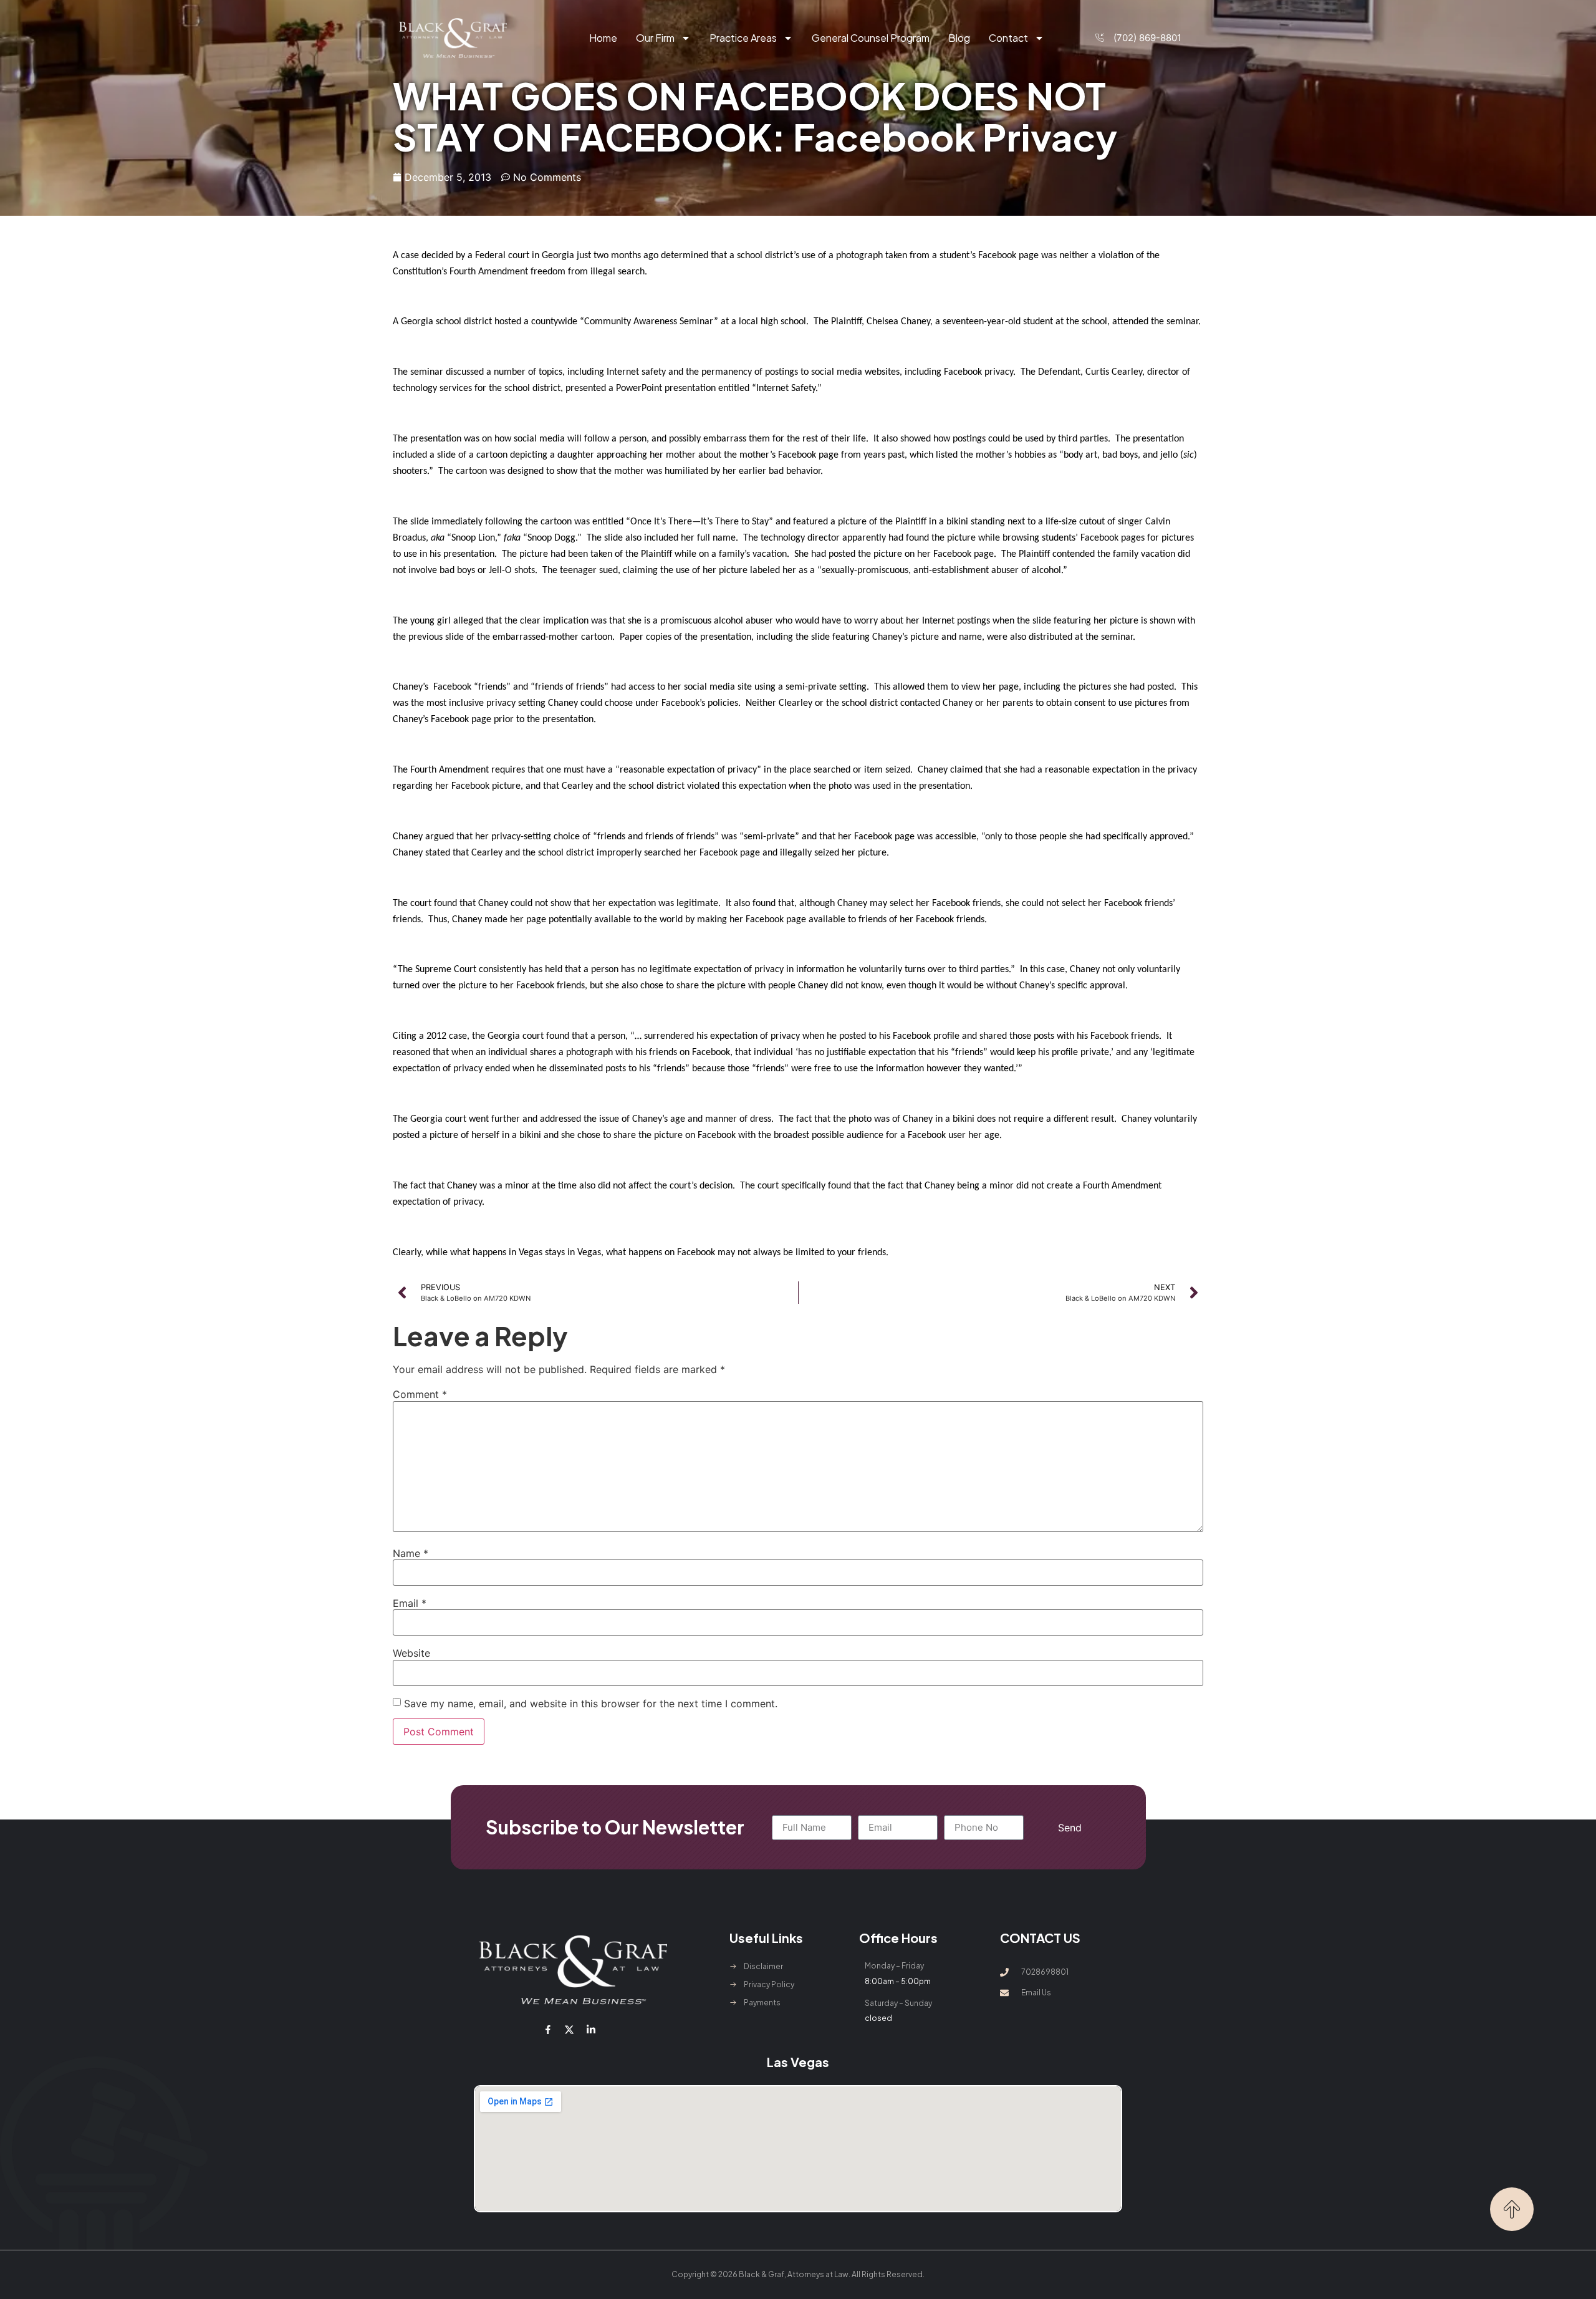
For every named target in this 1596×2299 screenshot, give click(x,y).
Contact (1008, 38)
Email (410, 1603)
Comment (420, 1394)
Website (411, 1653)
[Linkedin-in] (590, 2030)
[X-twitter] (569, 2030)
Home (603, 38)
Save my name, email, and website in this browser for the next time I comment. (591, 1704)
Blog (959, 38)
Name (411, 1553)
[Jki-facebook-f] (548, 2030)
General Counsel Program (871, 38)
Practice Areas (743, 38)
